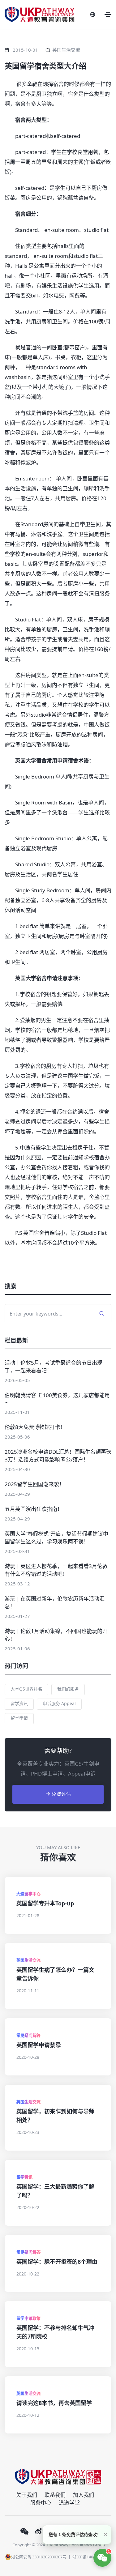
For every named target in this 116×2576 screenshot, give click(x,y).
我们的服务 (68, 1689)
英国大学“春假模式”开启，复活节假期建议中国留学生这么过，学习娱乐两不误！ (56, 1537)
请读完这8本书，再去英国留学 (54, 2403)
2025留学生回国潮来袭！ (34, 1484)
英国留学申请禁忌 (39, 2045)
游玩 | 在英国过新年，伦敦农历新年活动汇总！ (55, 1602)
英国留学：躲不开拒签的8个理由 (57, 2262)
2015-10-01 (25, 50)
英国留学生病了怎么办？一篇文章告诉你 (55, 1974)
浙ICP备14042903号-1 (92, 2557)
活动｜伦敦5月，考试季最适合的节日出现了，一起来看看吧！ (54, 1367)
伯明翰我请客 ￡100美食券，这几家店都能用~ (57, 1399)
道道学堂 (69, 2503)
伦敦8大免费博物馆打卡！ (35, 1427)
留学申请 (19, 1718)
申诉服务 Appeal (59, 1703)
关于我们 (27, 2495)
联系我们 (55, 2495)
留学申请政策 (28, 2318)
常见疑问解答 (28, 2035)
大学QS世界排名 (26, 1689)
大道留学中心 (28, 1894)
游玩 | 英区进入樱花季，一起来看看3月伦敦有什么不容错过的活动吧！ (56, 1570)
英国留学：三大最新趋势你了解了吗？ (55, 2191)
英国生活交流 (66, 50)
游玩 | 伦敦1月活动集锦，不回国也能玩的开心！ (56, 1635)
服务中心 (41, 2503)
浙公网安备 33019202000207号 (39, 2557)
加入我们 (84, 2495)
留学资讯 (19, 1703)
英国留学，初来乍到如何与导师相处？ (55, 2116)
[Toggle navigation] (108, 15)
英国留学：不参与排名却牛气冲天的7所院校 (55, 2332)
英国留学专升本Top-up (45, 1903)
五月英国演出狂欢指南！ (34, 1509)
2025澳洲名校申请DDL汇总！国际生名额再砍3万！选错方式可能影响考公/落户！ (58, 1456)
